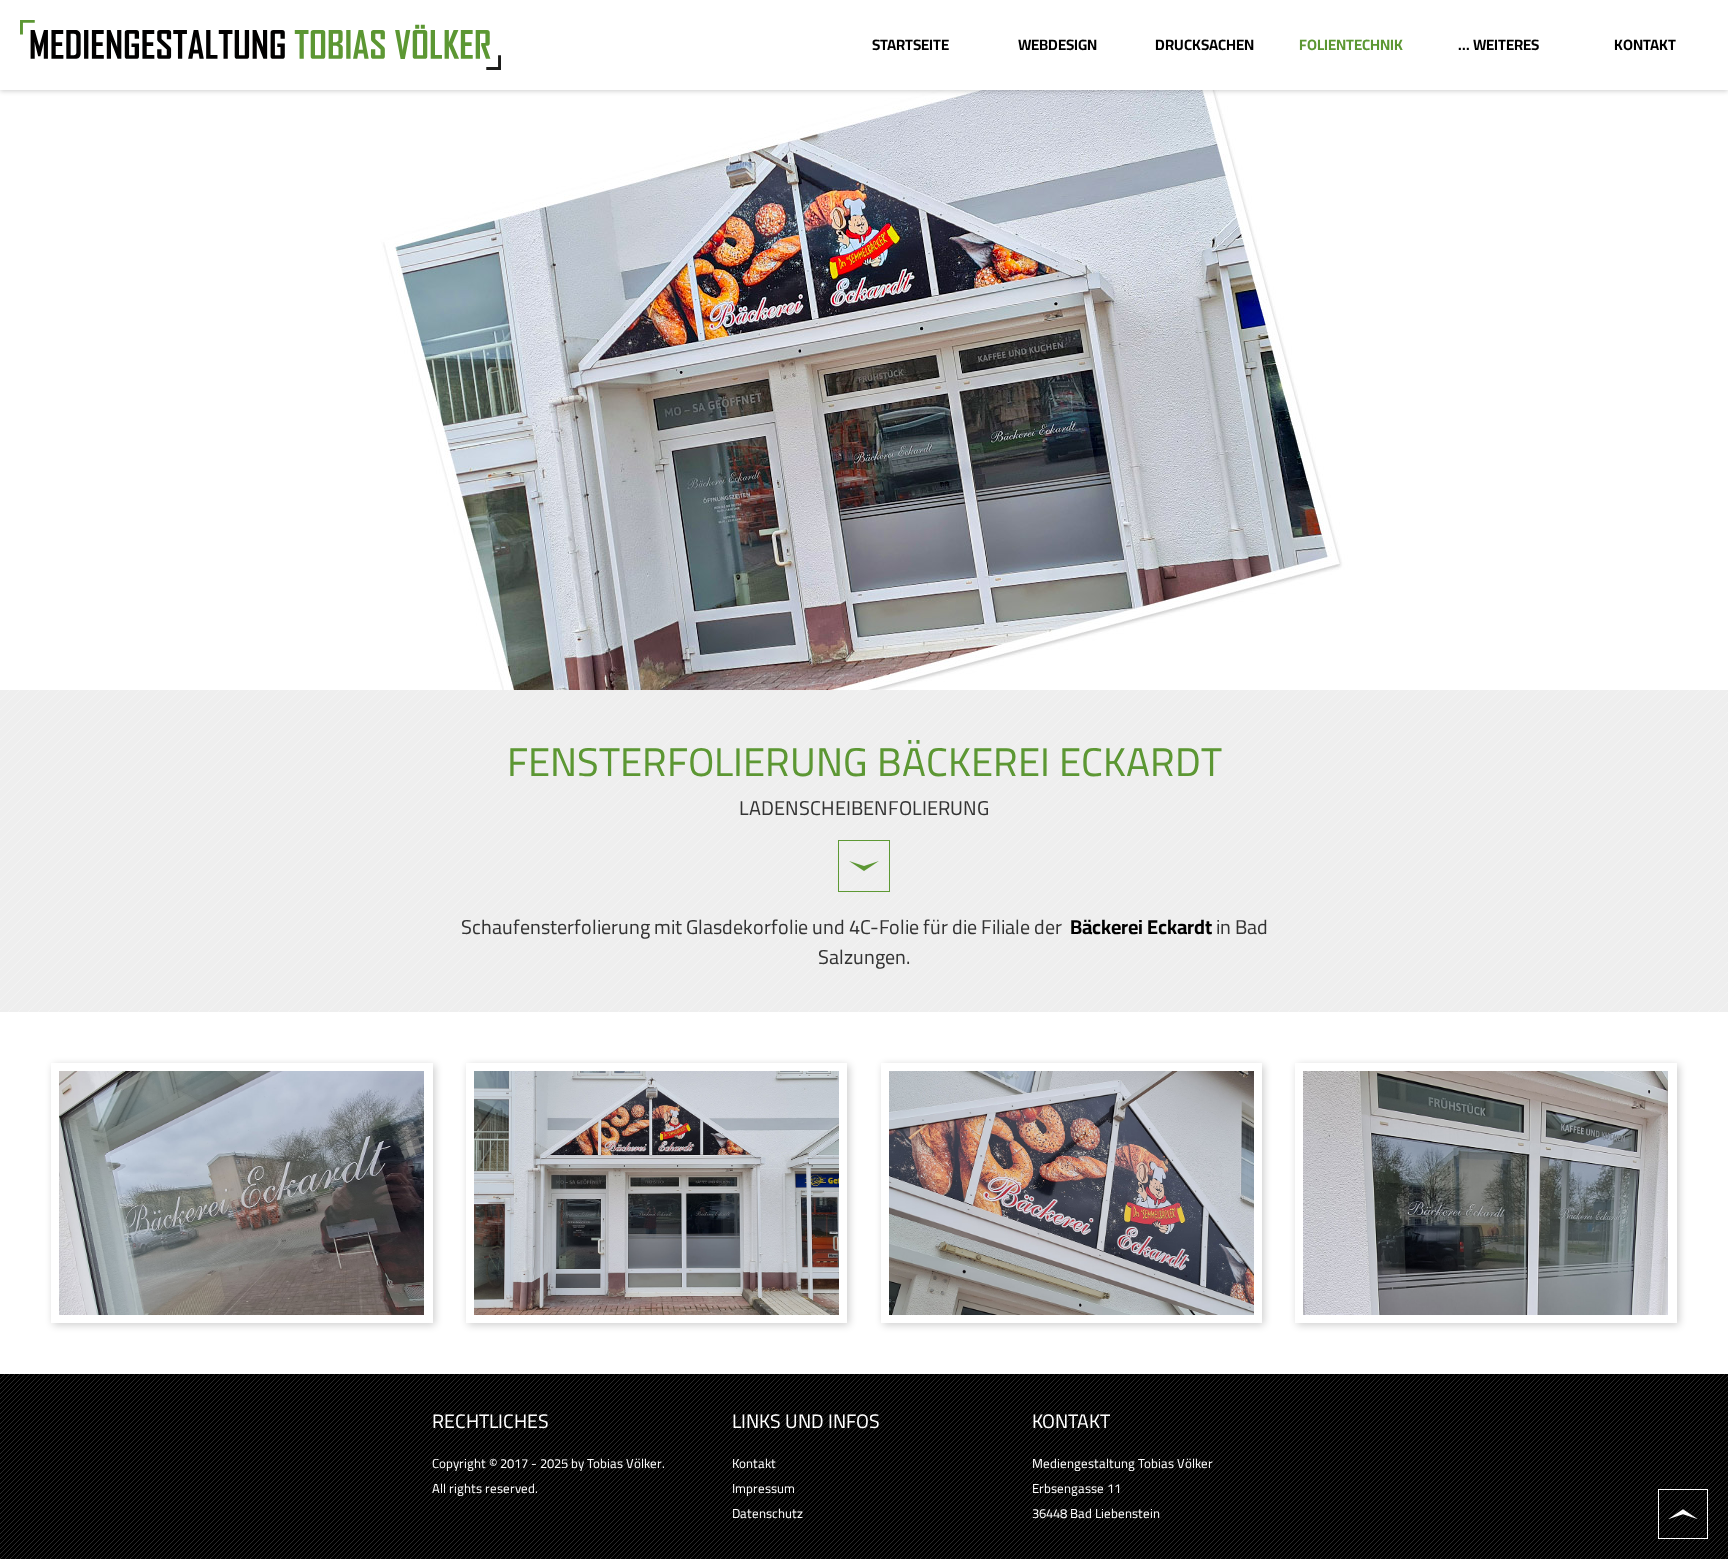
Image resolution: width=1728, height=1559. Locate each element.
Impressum (763, 1488)
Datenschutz (767, 1513)
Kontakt (754, 1463)
